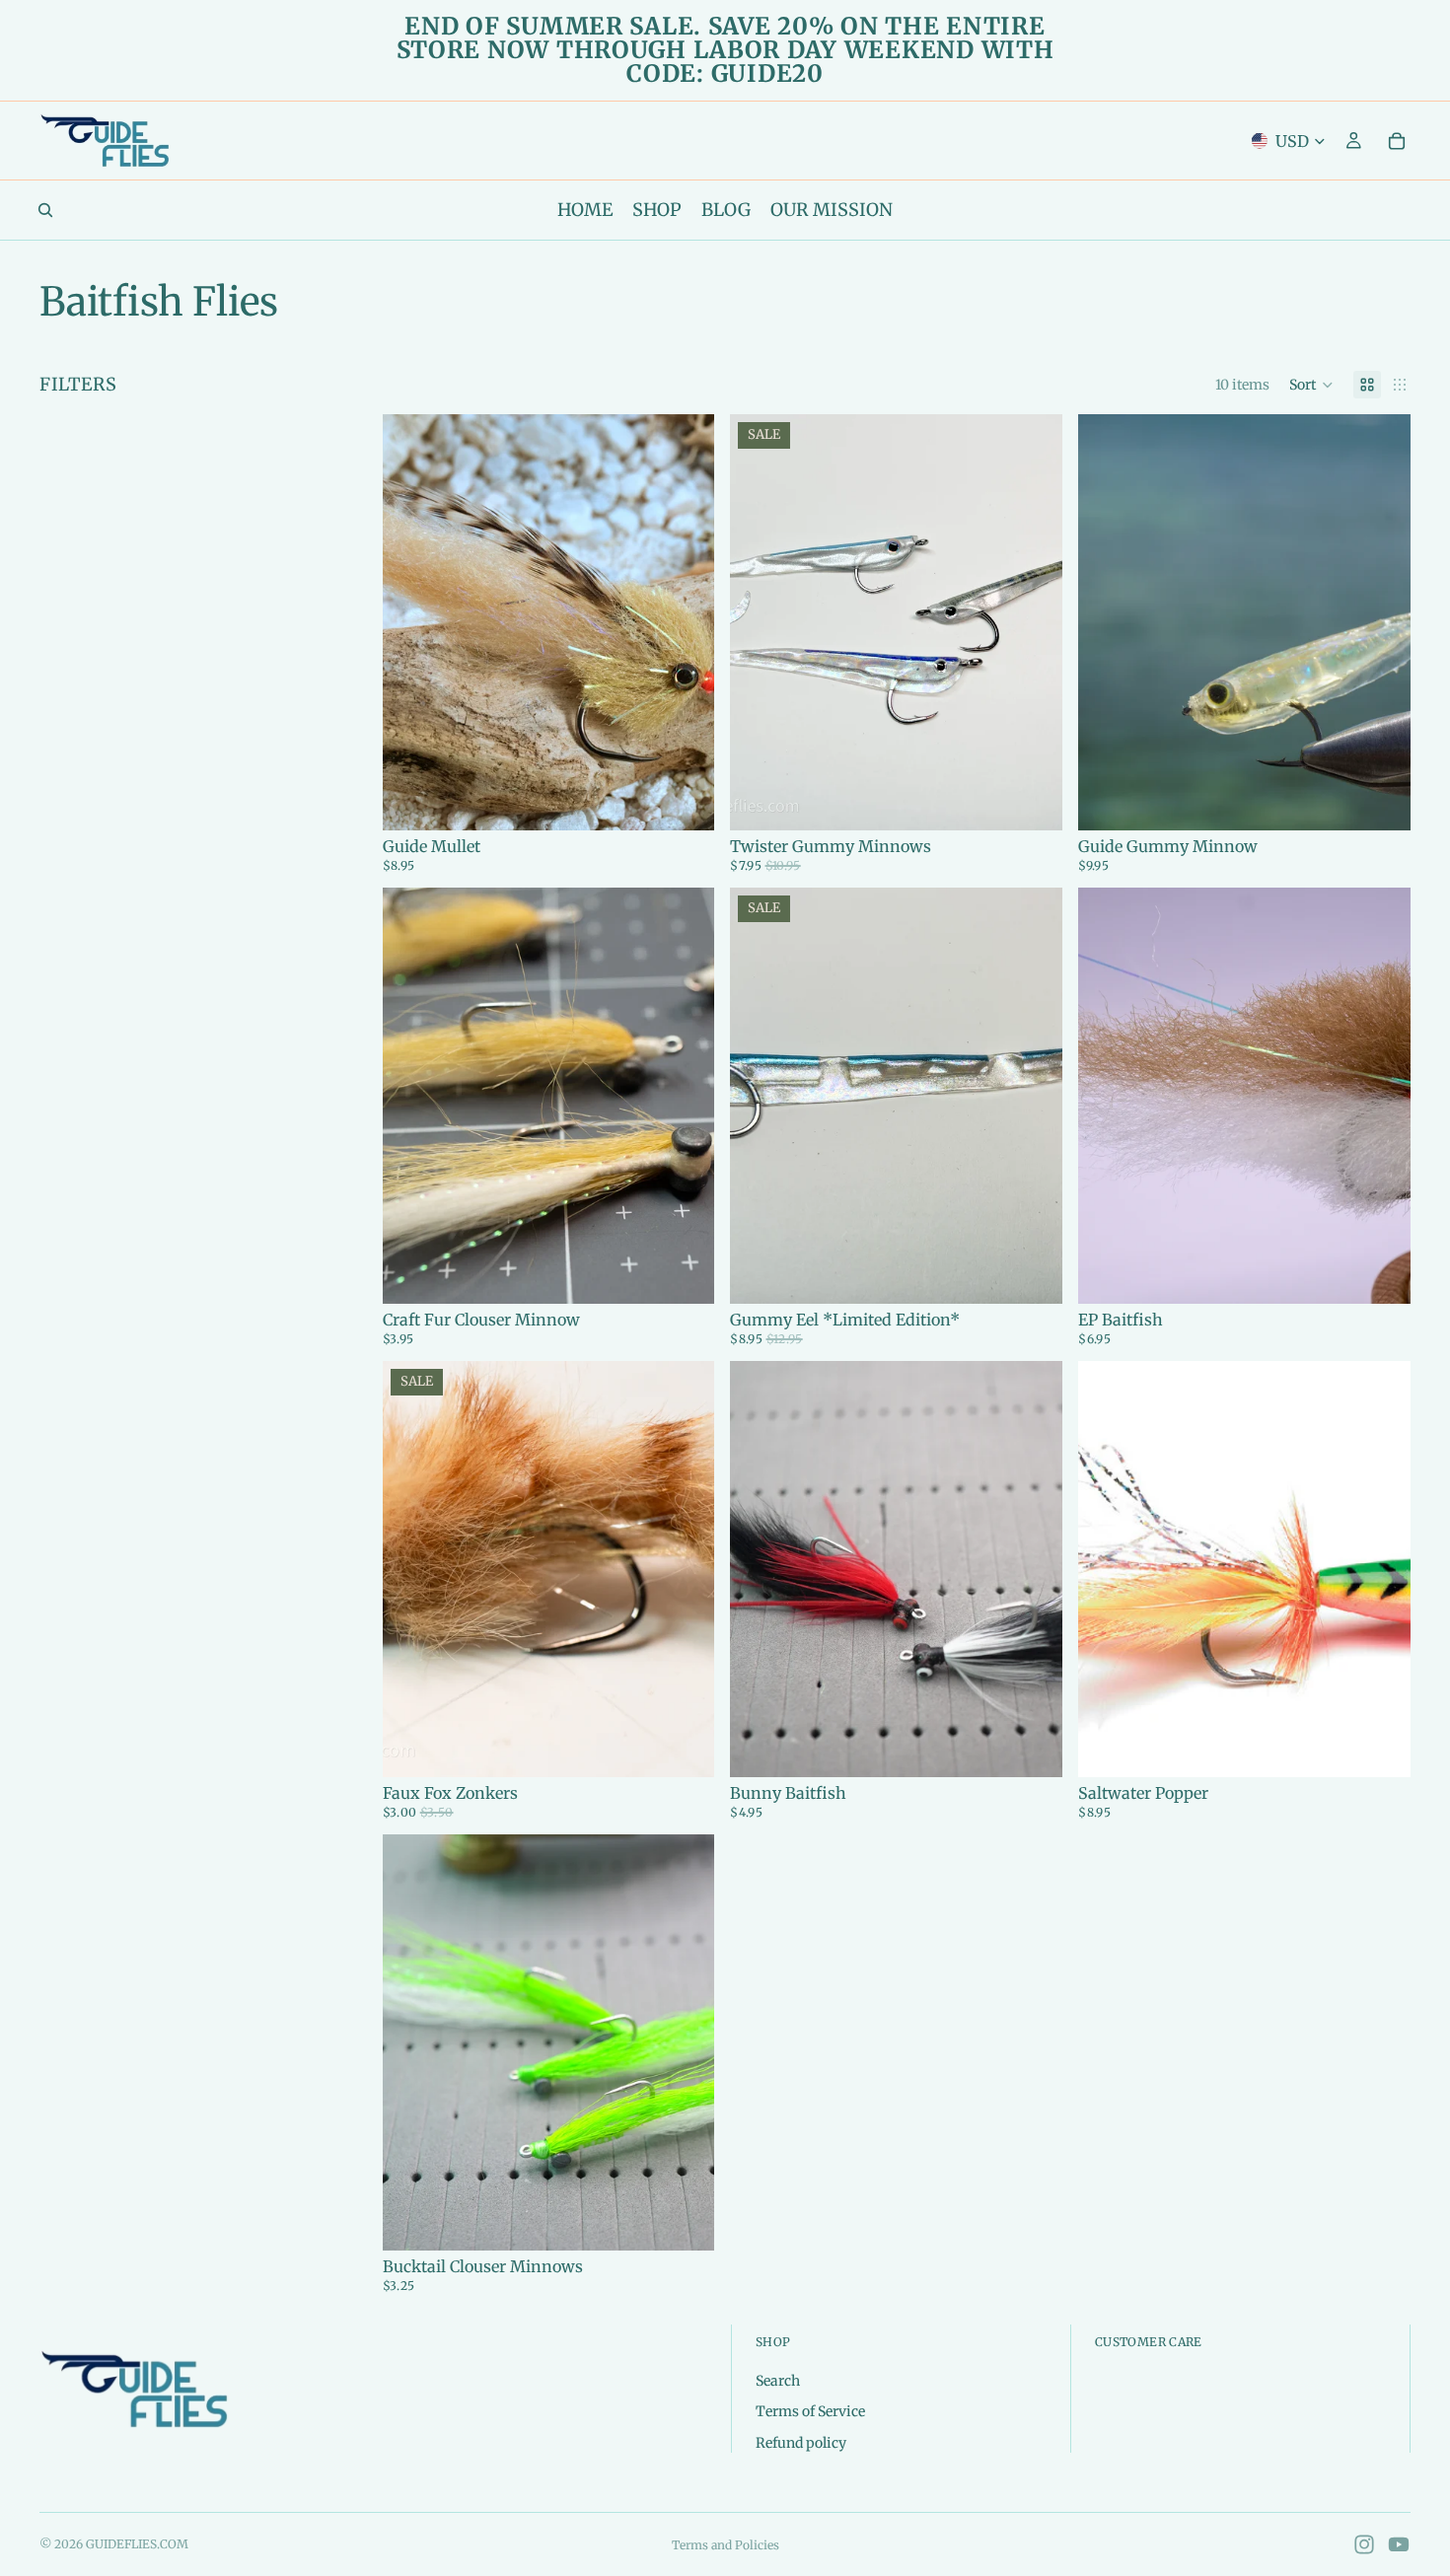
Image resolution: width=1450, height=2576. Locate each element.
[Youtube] (1399, 2544)
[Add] (685, 1273)
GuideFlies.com (137, 2544)
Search (778, 2380)
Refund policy (801, 2442)
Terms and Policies (725, 2545)
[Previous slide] (412, 622)
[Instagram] (1364, 2544)
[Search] (45, 210)
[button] (1311, 385)
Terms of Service (810, 2411)
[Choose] (685, 800)
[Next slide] (685, 622)
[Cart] (1397, 141)
